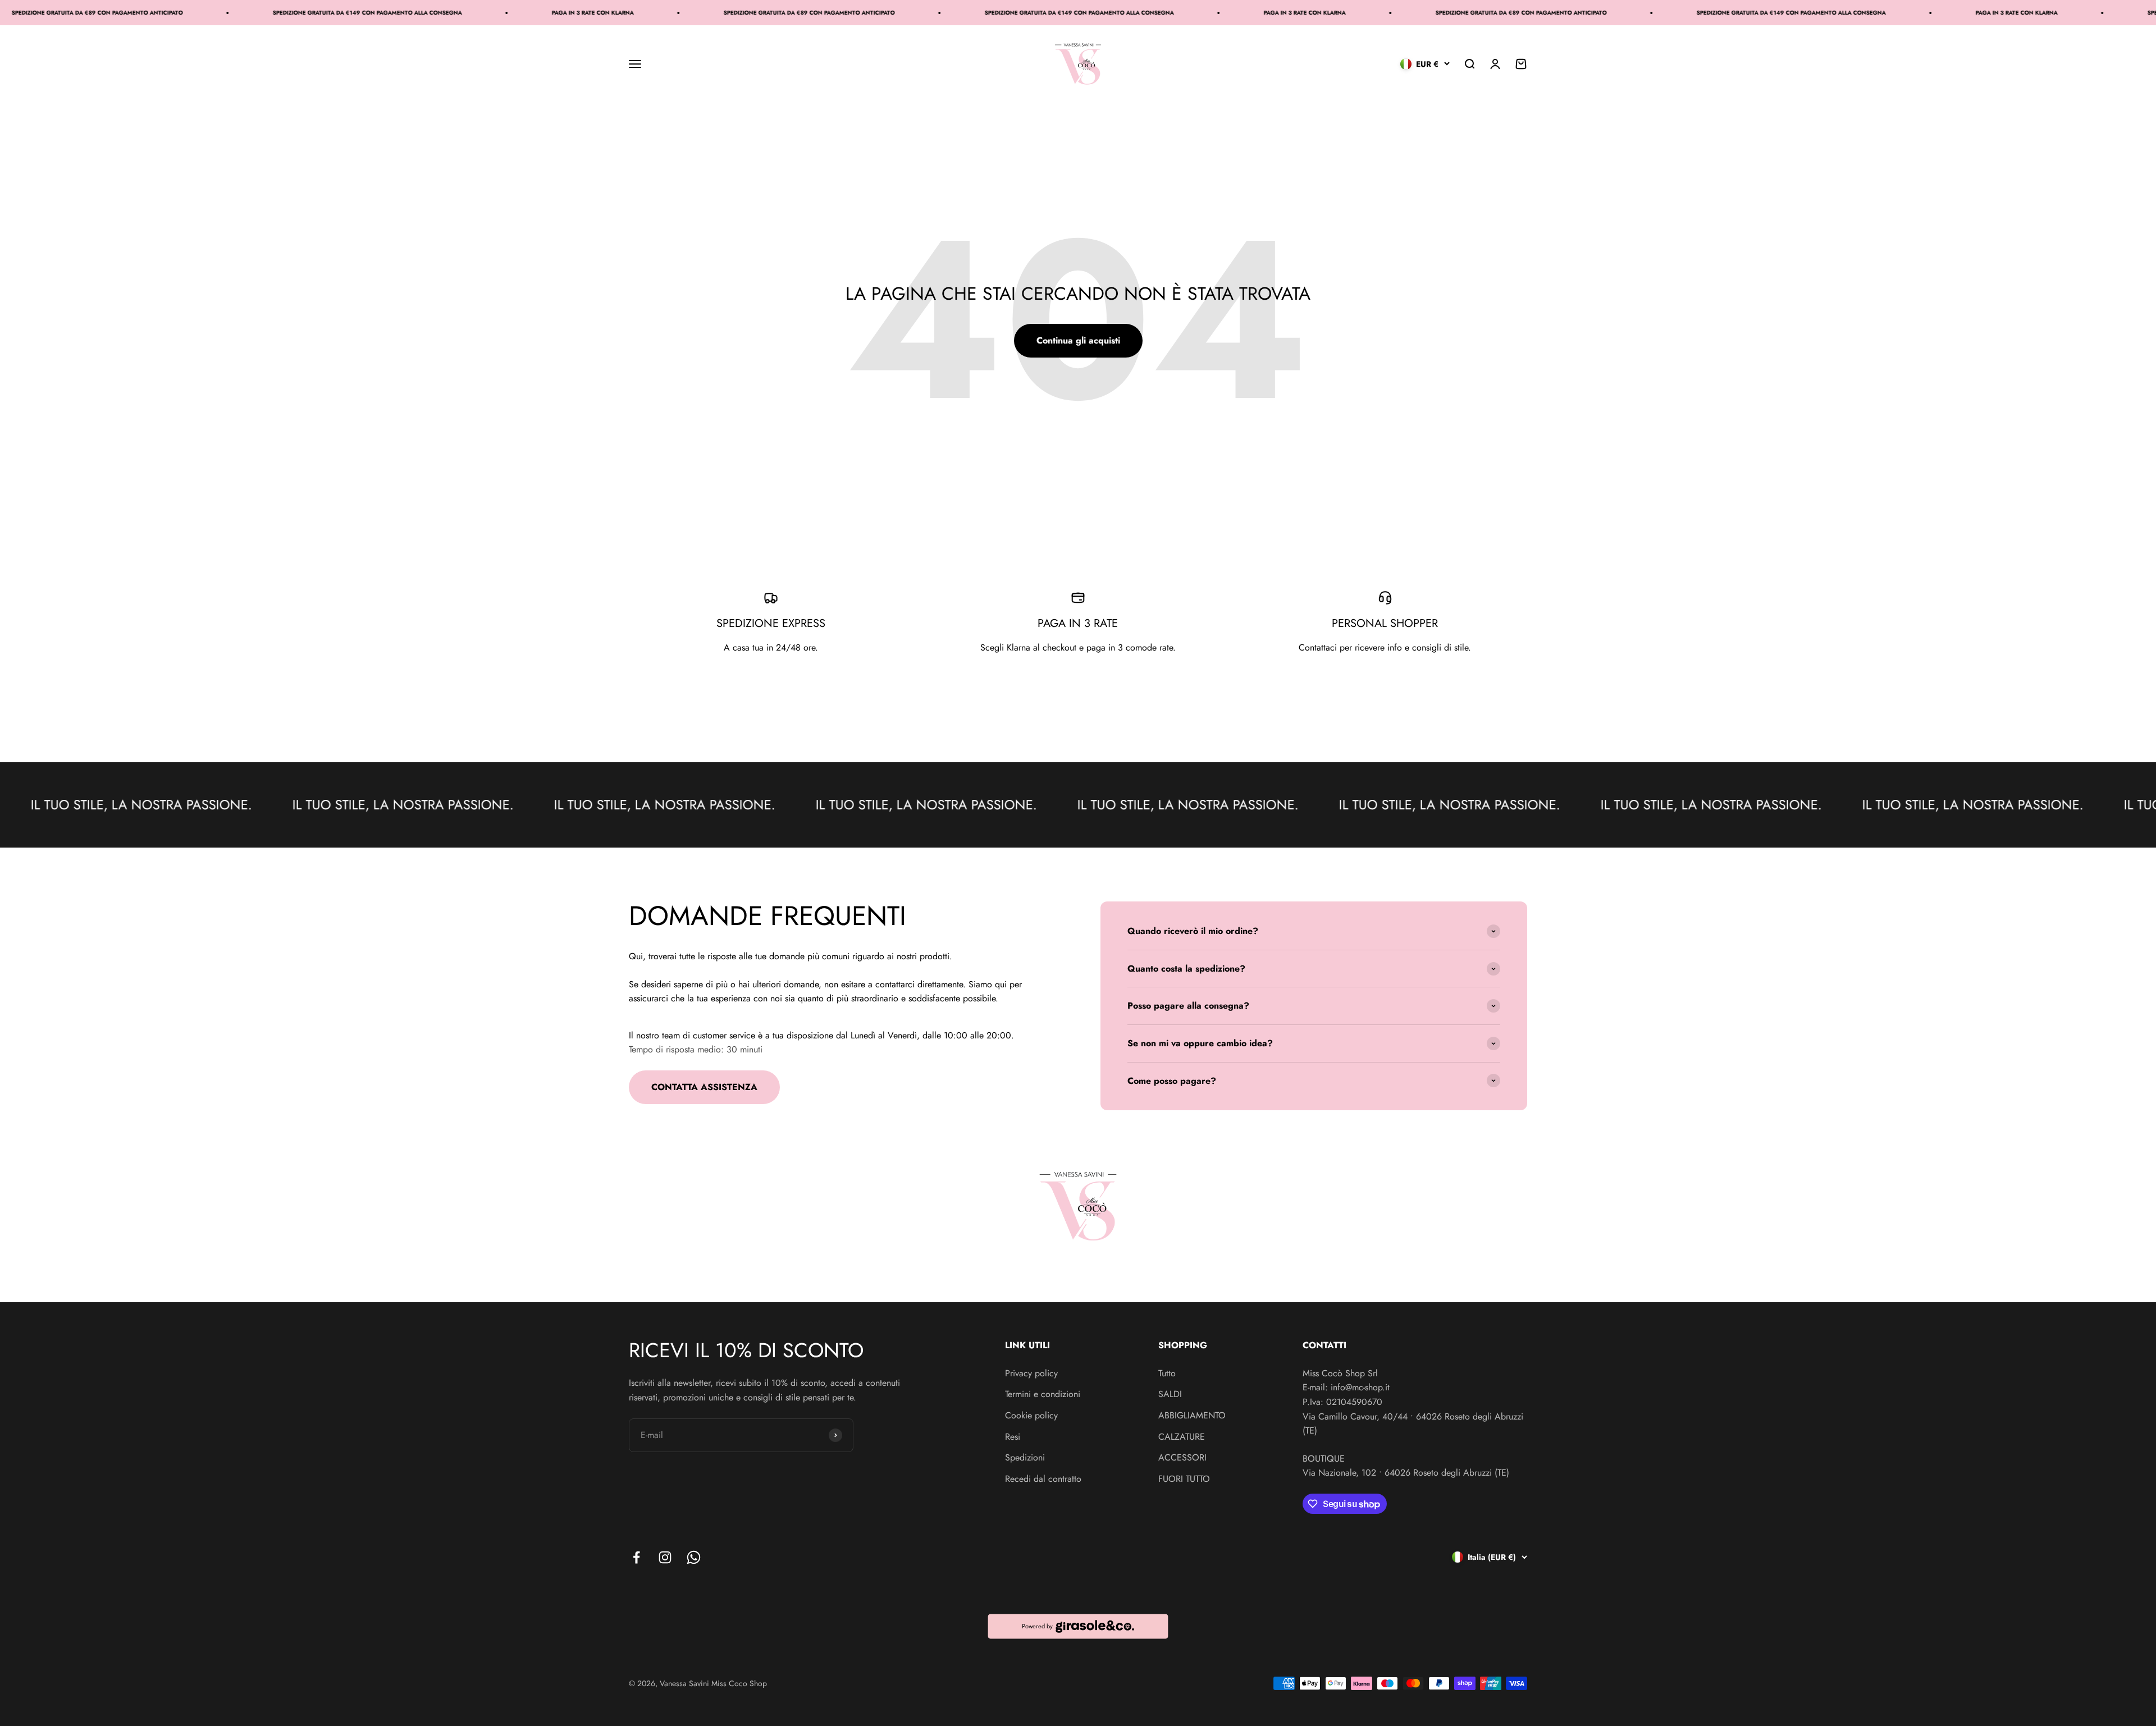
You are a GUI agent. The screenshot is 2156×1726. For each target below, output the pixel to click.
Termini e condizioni (1043, 1394)
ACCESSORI (1182, 1457)
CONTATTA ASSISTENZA (704, 1087)
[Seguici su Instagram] (665, 1557)
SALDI (1170, 1394)
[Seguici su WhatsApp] (694, 1557)
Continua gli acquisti (1078, 340)
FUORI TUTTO (1184, 1479)
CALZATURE (1182, 1437)
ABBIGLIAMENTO (1192, 1415)
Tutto (1167, 1373)
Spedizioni (1025, 1457)
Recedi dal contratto (1043, 1479)
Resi (1013, 1437)
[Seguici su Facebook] (636, 1557)
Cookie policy (1031, 1415)
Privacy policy (1031, 1373)
